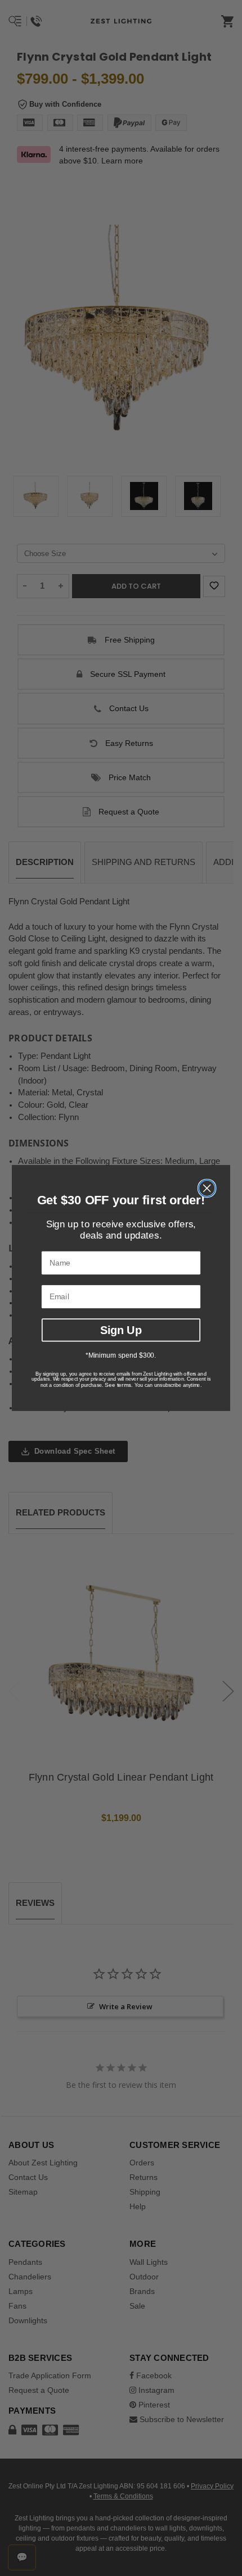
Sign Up (121, 1330)
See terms (118, 1385)
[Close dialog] (207, 1188)
